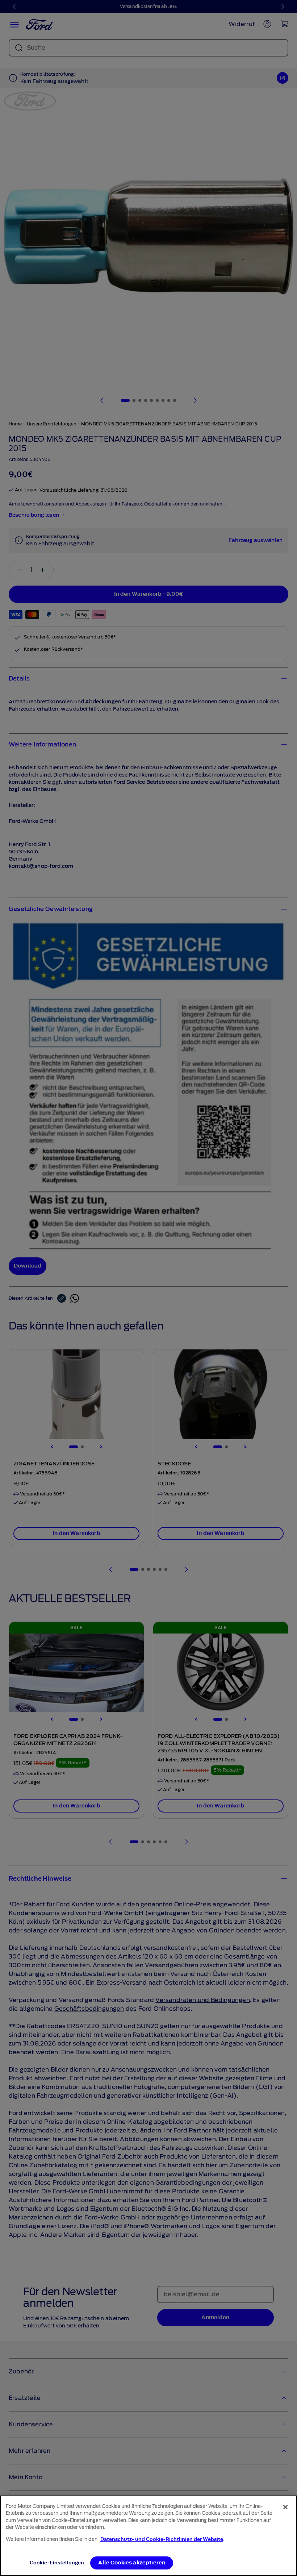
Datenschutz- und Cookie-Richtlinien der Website (162, 2539)
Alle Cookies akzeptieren (132, 2563)
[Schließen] (285, 2507)
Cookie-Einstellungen (57, 2563)
